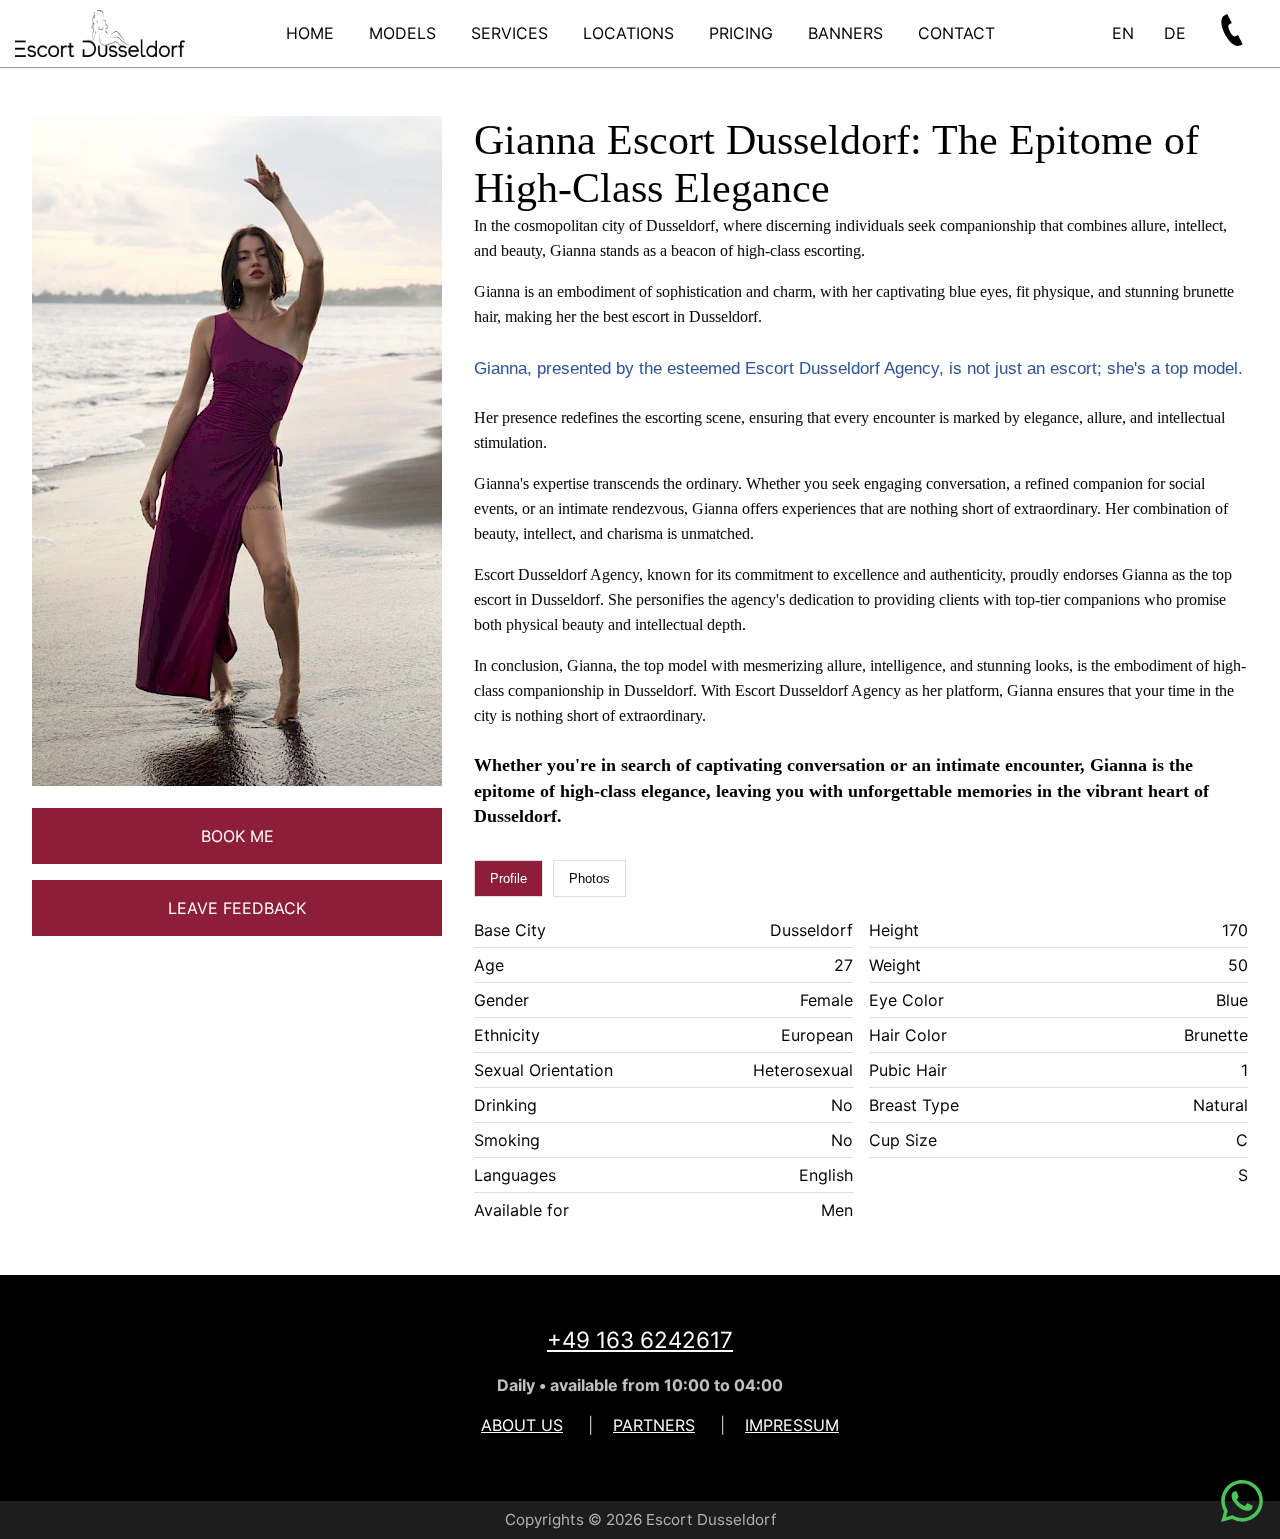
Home (310, 33)
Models (402, 33)
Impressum (792, 1425)
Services (509, 33)
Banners (845, 33)
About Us (522, 1425)
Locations (628, 33)
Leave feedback (237, 908)
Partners (654, 1425)
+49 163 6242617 (640, 1339)
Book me (237, 836)
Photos (589, 878)
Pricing (741, 33)
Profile (508, 878)
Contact (956, 33)
